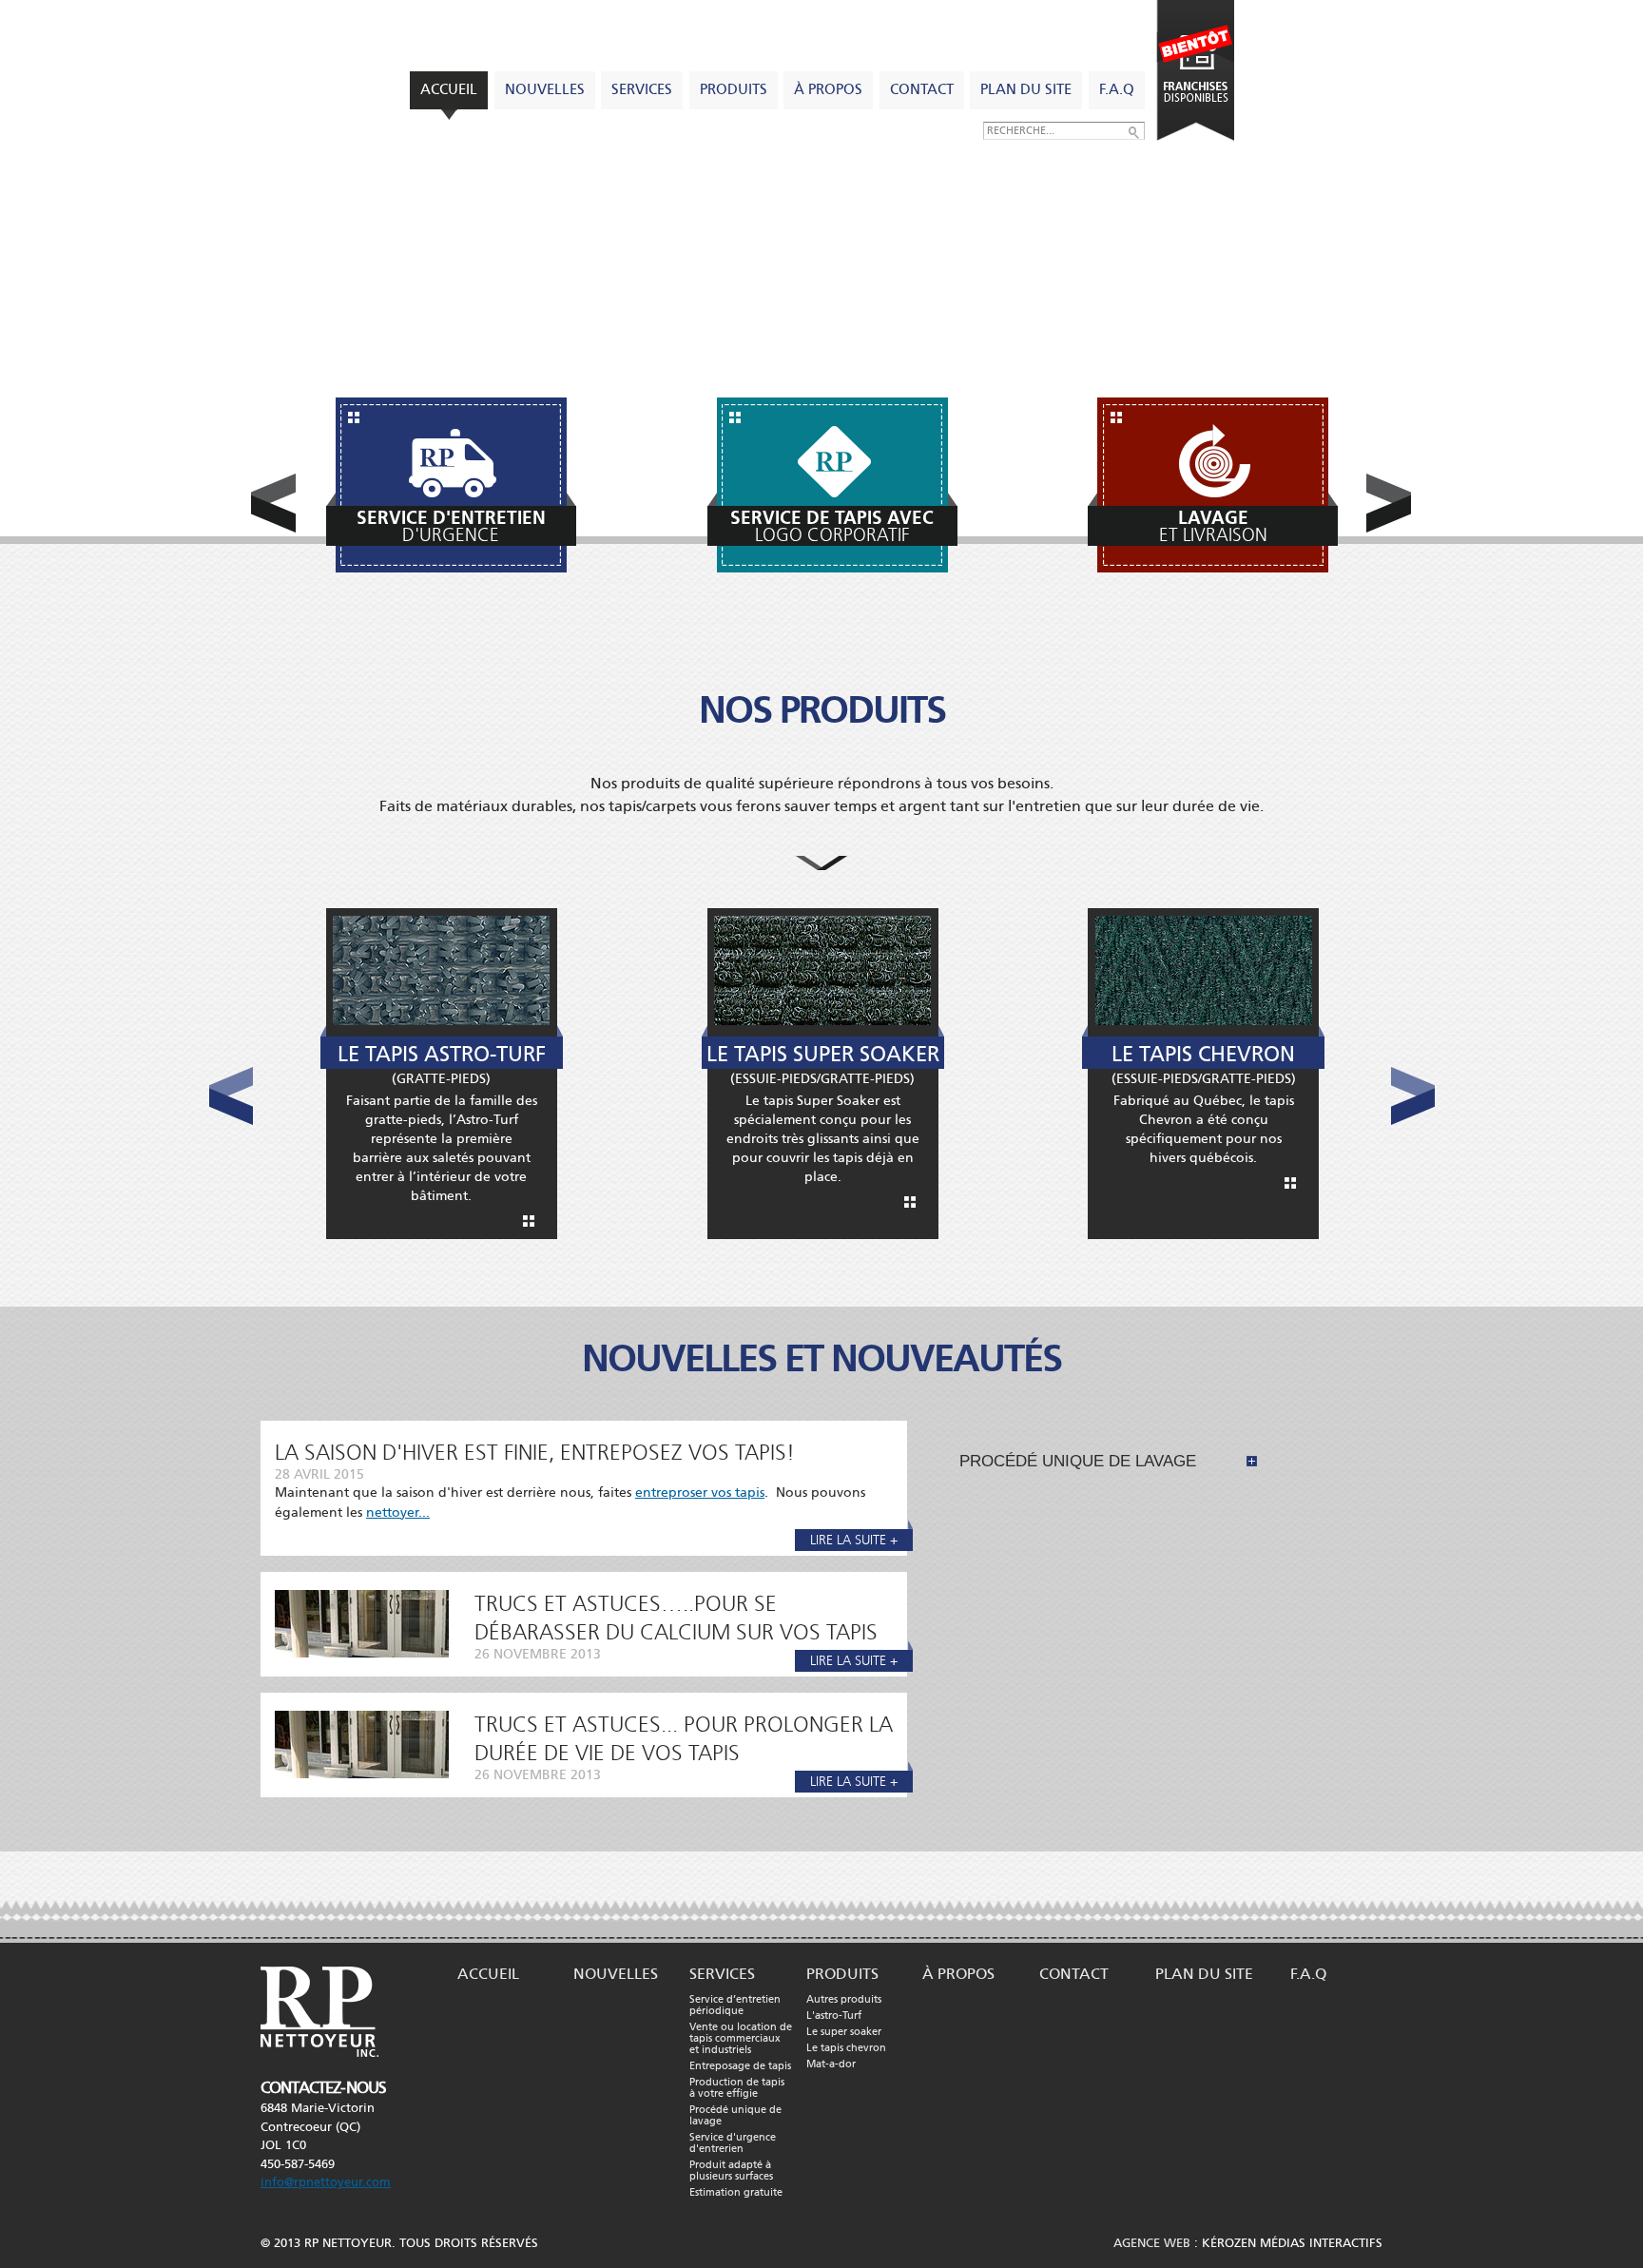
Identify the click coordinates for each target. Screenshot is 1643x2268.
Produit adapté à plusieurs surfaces (731, 2171)
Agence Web (1152, 2243)
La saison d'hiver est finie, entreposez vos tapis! (535, 1453)
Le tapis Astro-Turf (442, 1054)
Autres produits (844, 2000)
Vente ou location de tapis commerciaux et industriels (741, 2039)
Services (642, 89)
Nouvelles (545, 89)
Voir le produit (529, 1221)
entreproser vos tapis (700, 1493)
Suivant (1389, 503)
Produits (734, 89)
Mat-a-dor (831, 2064)
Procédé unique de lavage (1078, 1461)
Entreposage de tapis (740, 2066)
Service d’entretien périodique (735, 2006)
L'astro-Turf (834, 2016)
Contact (922, 89)
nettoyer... (398, 1512)
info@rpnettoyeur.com (326, 2182)
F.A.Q (1117, 89)
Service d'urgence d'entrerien (733, 2143)
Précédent (273, 503)
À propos (828, 89)
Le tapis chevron (846, 2048)
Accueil (449, 89)
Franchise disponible (1195, 70)
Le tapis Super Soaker (823, 1054)
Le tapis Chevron (1203, 1054)
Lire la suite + (854, 1540)
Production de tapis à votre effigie (737, 2088)
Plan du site (1026, 89)
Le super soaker (844, 2032)
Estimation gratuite (736, 2193)
